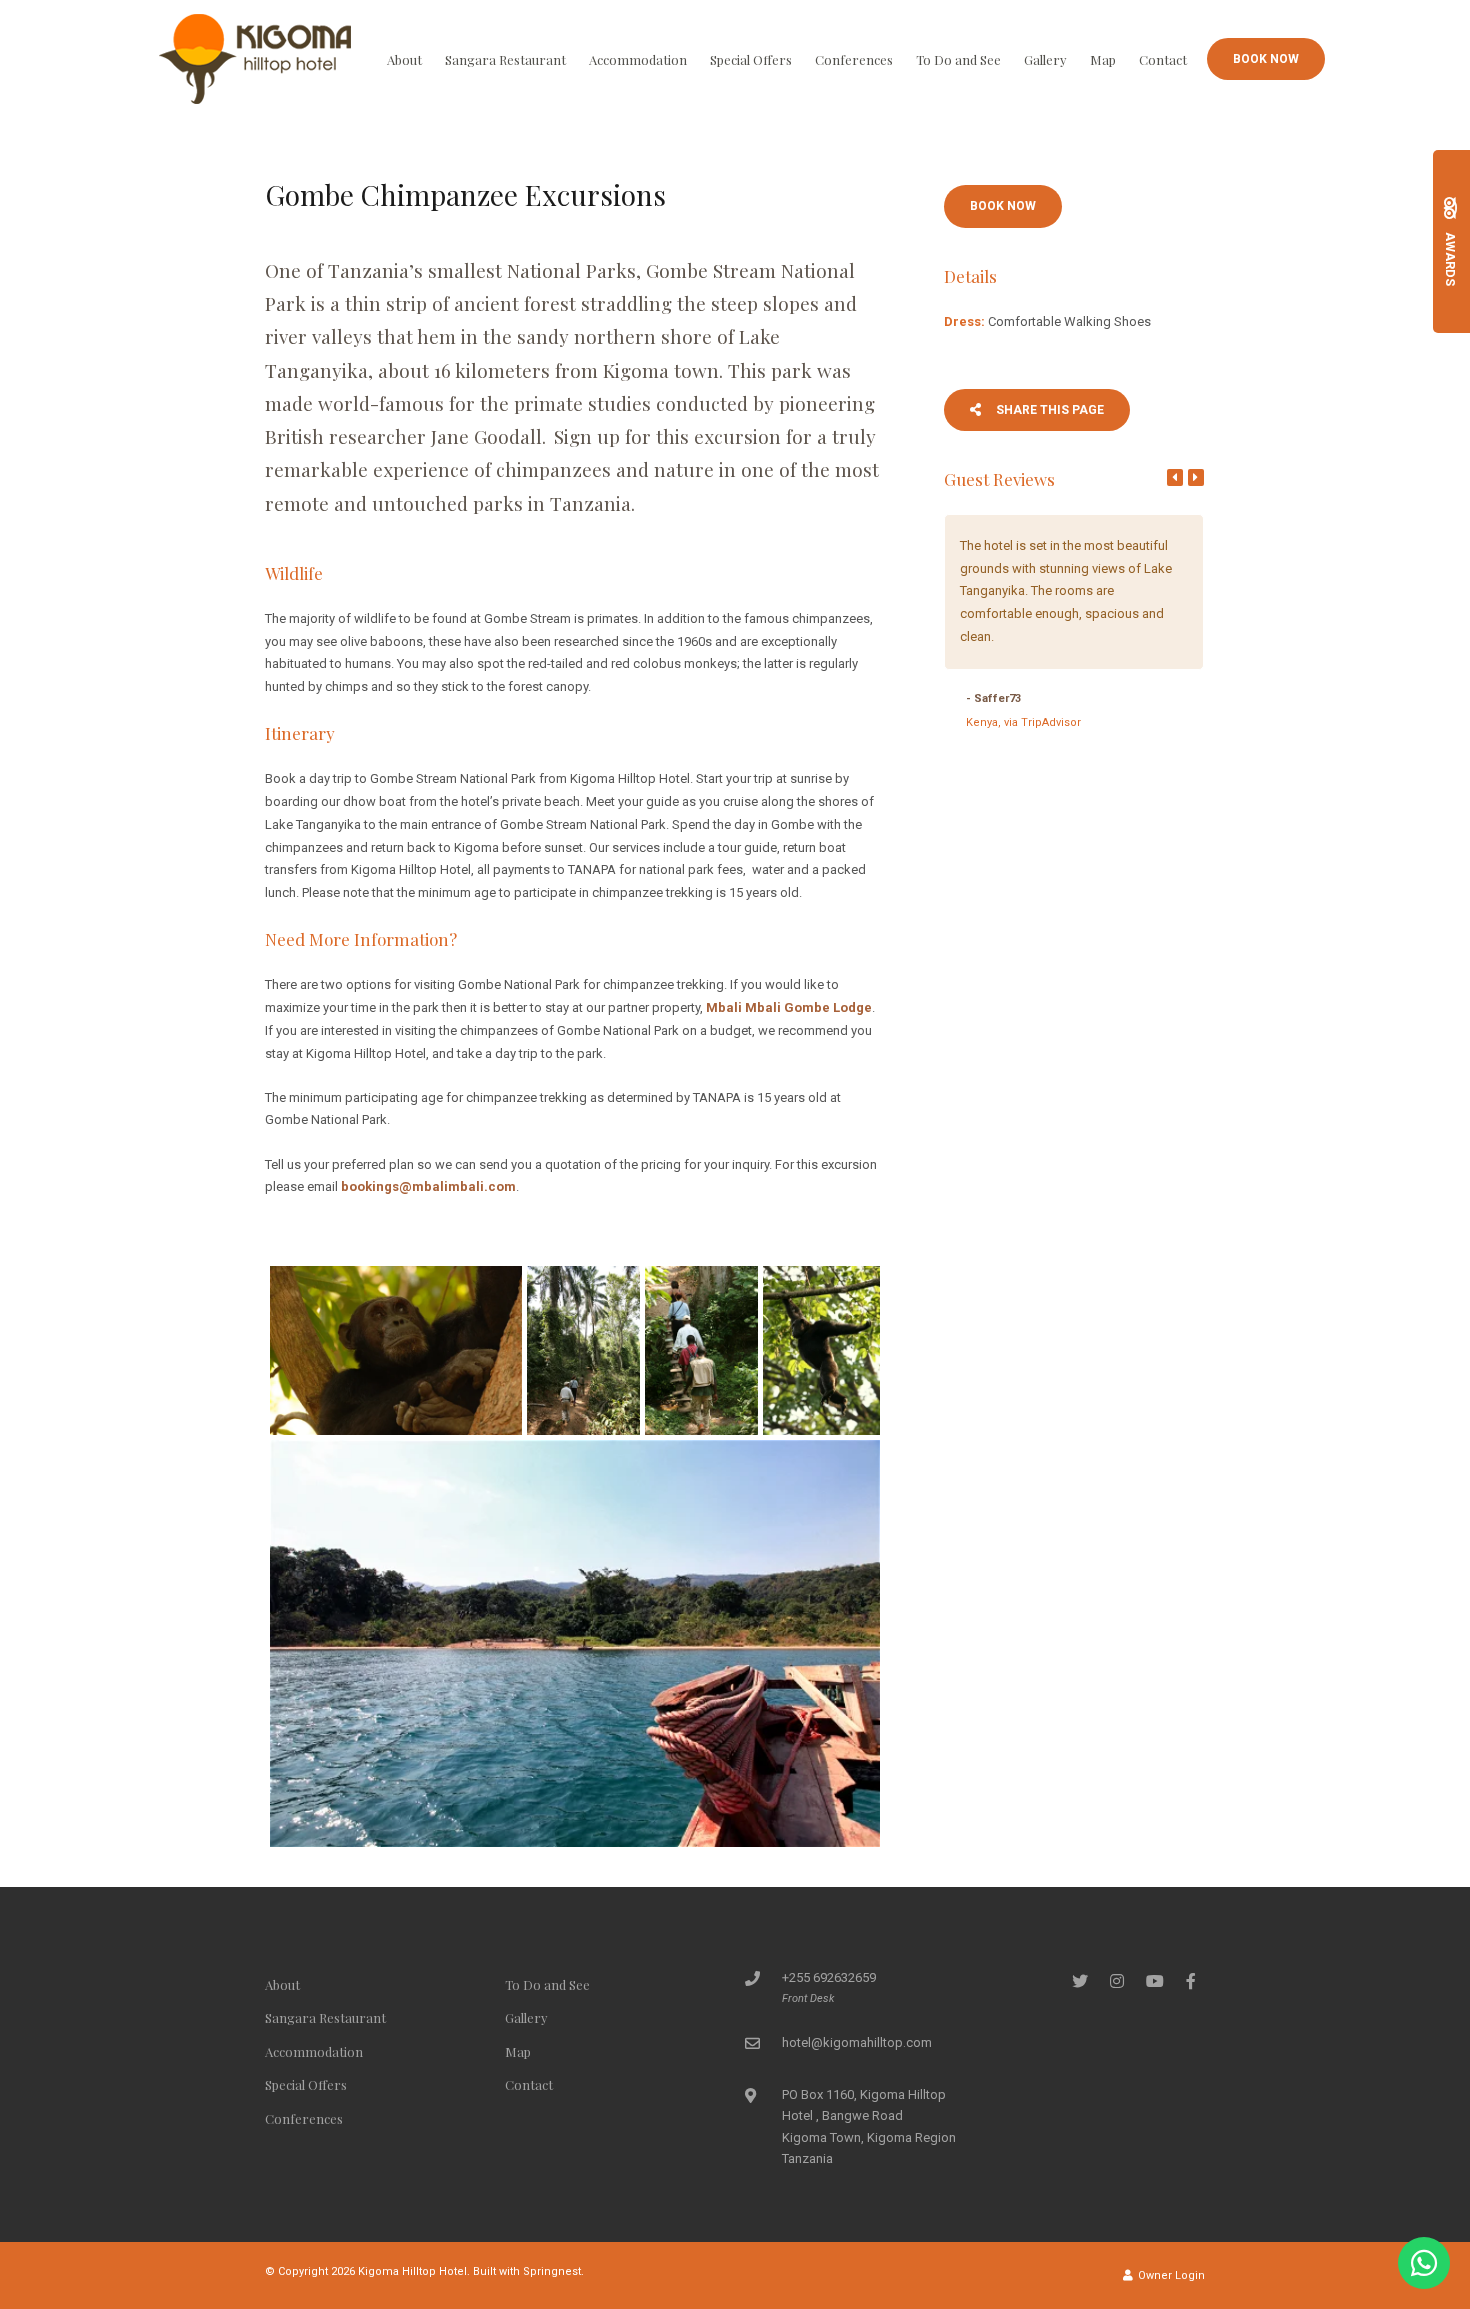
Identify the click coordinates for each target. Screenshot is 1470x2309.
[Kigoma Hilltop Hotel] (255, 57)
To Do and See (958, 59)
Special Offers (751, 59)
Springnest (552, 2271)
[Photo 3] (701, 1350)
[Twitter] (1080, 1980)
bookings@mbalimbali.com (428, 1186)
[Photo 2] (583, 1350)
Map (1103, 59)
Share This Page (1048, 410)
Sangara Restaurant (505, 59)
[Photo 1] (396, 1350)
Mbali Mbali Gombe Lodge (789, 1007)
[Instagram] (1117, 1980)
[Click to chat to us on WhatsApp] (1424, 2263)
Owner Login (1170, 2275)
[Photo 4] (821, 1350)
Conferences (854, 59)
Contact (1163, 59)
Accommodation (638, 59)
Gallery (1045, 59)
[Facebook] (1191, 1980)
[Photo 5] (575, 1643)
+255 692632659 (829, 1977)
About (404, 59)
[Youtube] (1154, 1980)
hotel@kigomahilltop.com (857, 2042)
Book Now (1266, 59)
